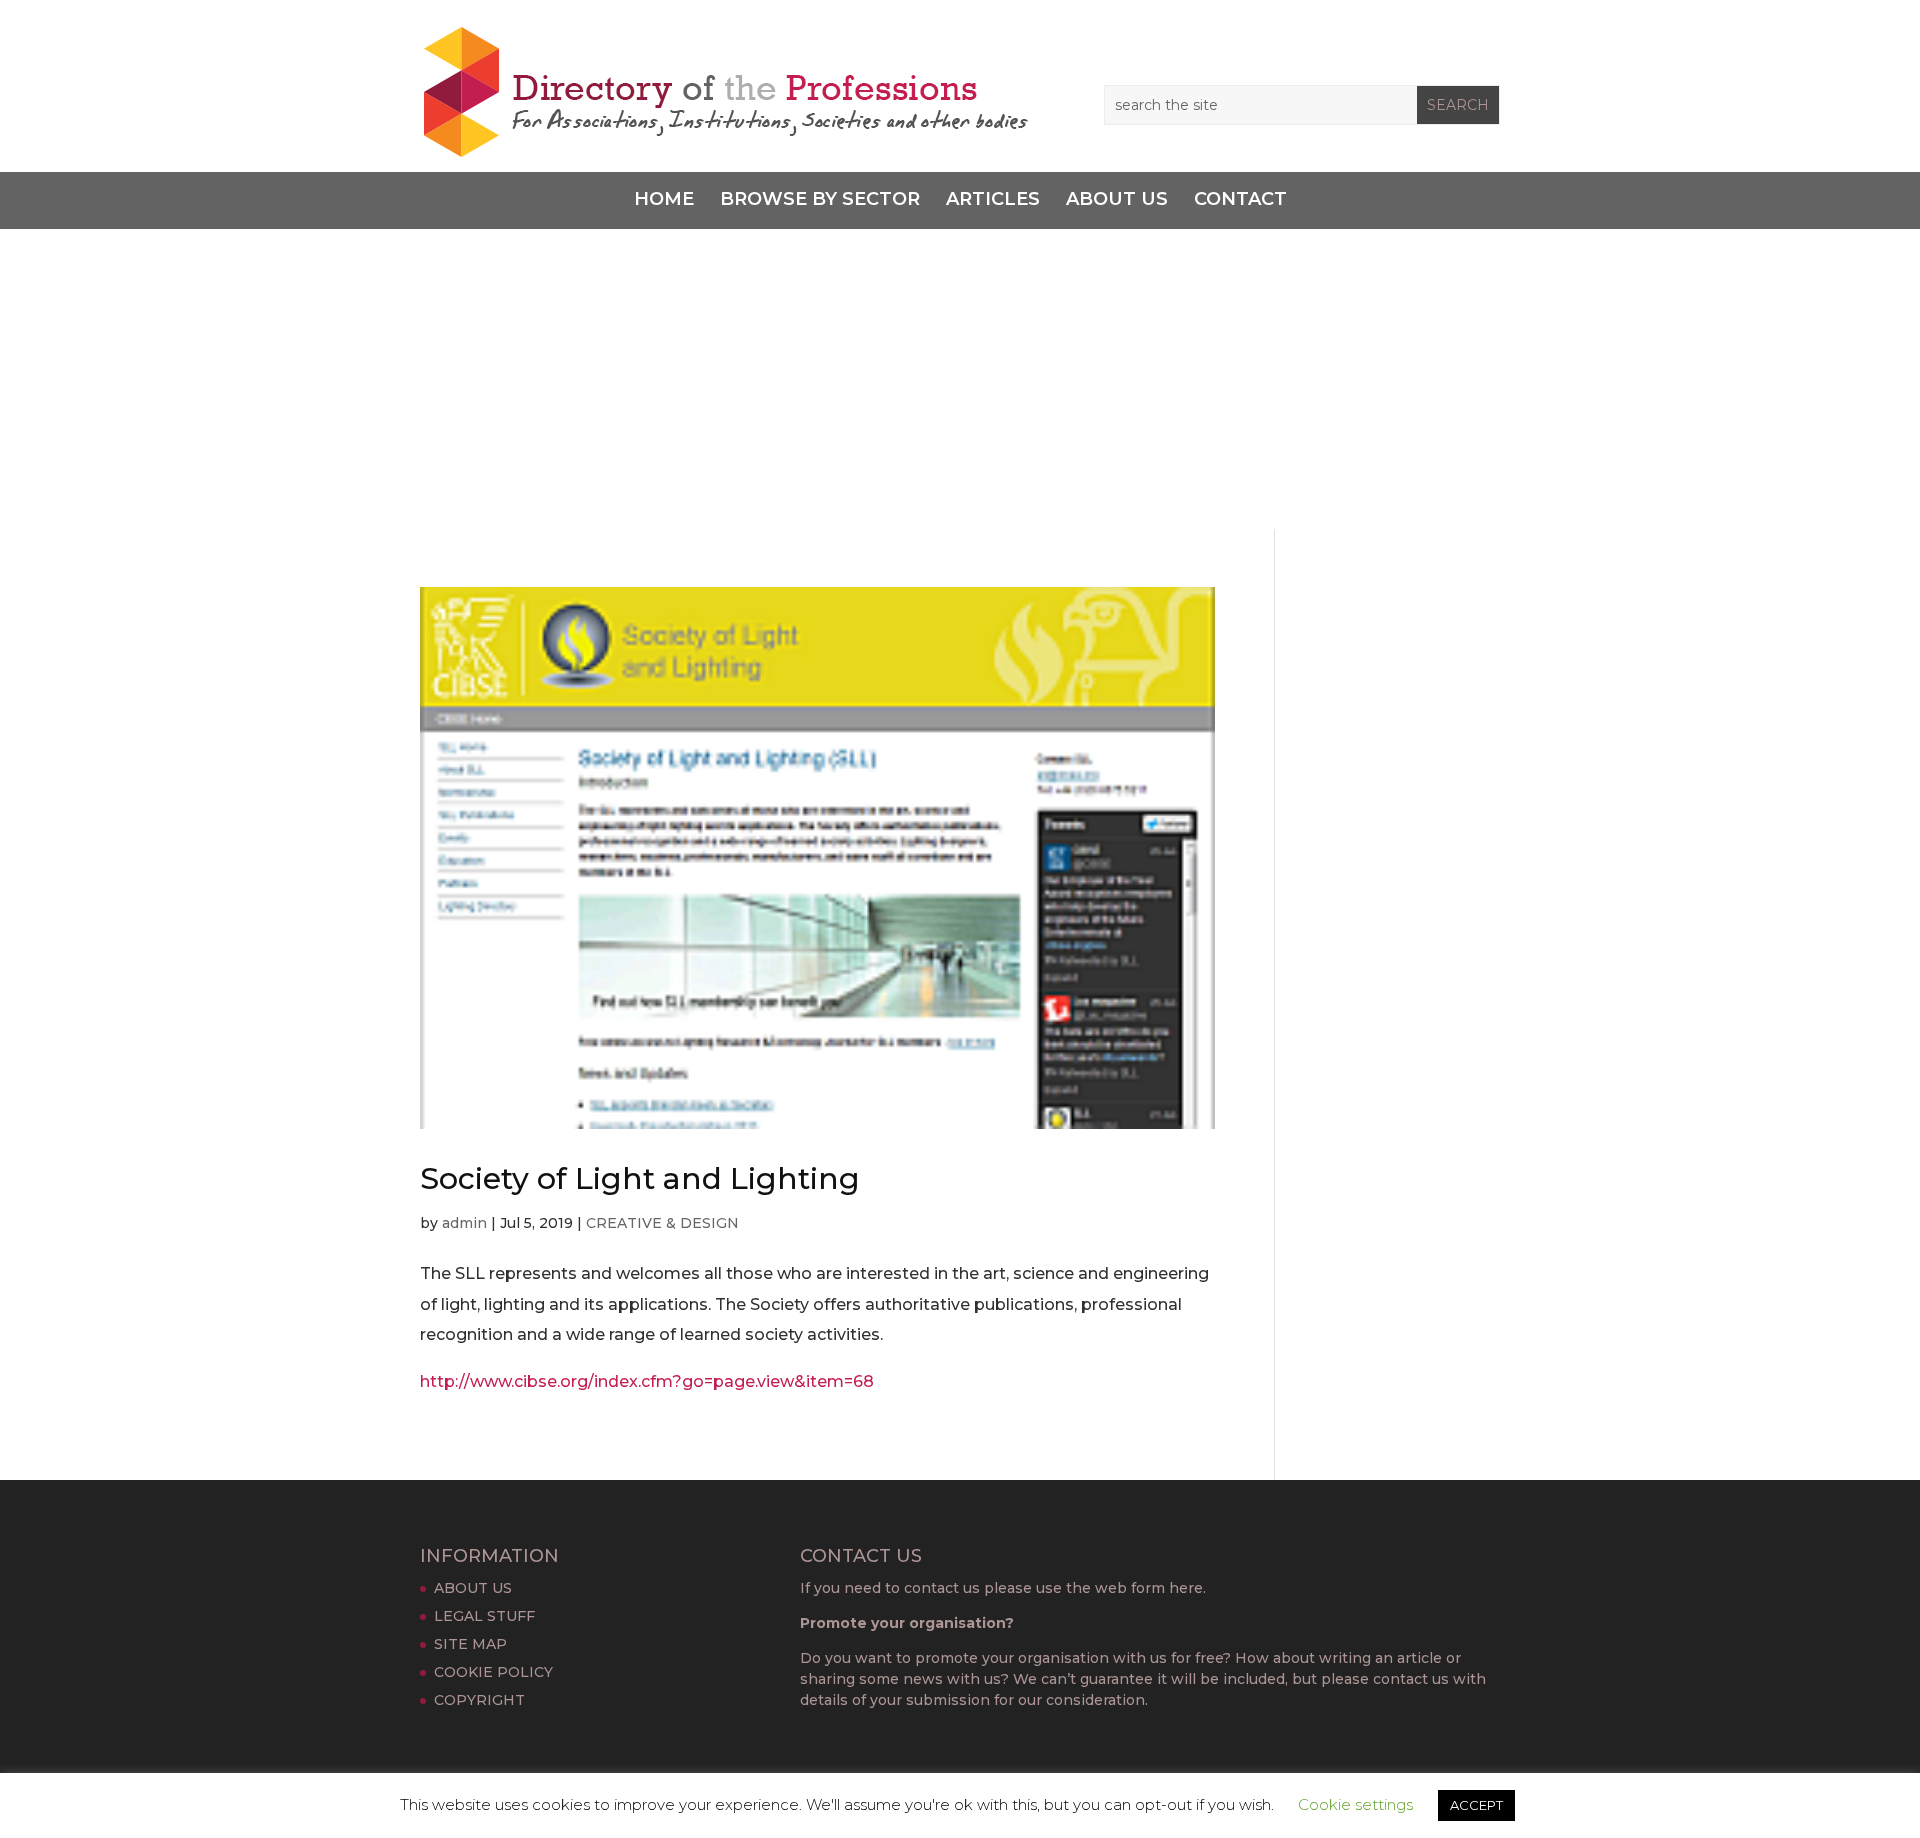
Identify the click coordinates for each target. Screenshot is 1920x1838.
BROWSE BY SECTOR (820, 200)
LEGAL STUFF (484, 1616)
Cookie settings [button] (1355, 1804)
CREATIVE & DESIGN (662, 1223)
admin (464, 1223)
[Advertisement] (960, 379)
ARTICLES (993, 200)
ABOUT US (1117, 200)
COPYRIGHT (479, 1700)
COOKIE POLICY (493, 1672)
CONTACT (1240, 200)
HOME (664, 200)
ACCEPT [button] (1476, 1805)
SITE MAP (470, 1644)
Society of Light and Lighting (640, 1178)
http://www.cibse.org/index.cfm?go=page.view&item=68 (647, 1381)
